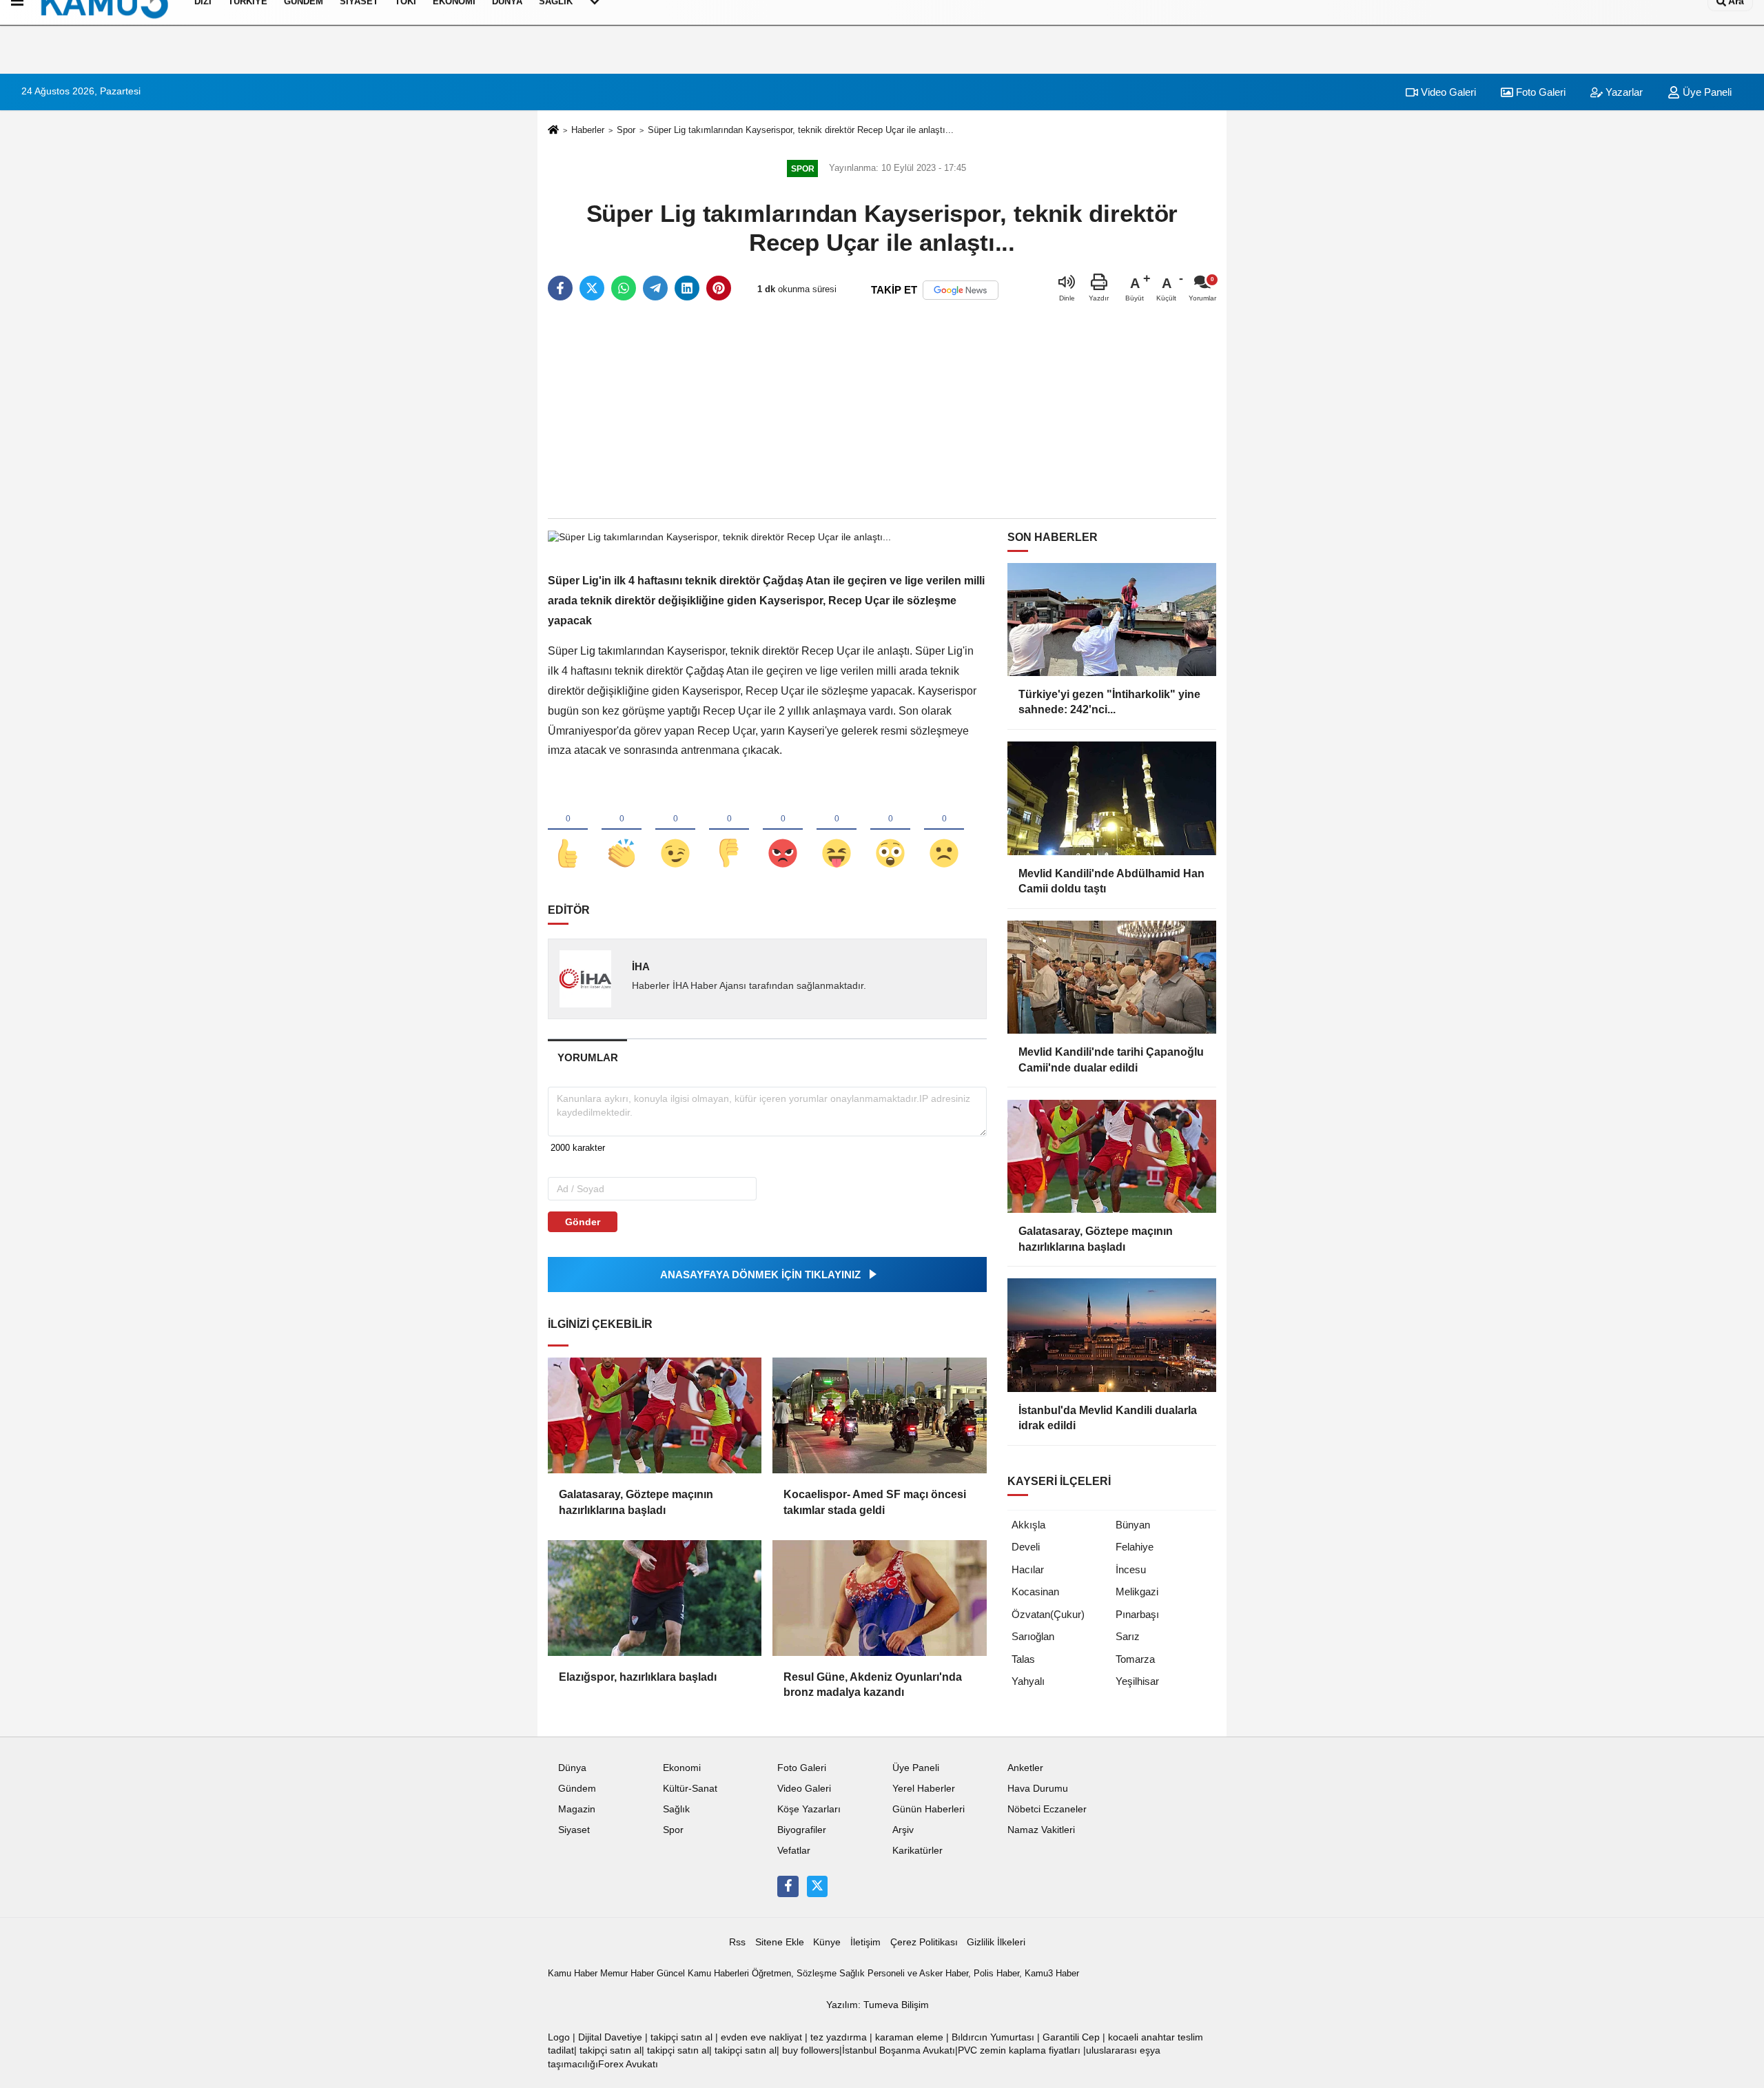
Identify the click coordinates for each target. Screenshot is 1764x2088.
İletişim (865, 1942)
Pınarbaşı (1137, 1614)
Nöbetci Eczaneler (1047, 1809)
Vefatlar (794, 1851)
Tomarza (1135, 1659)
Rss (737, 1942)
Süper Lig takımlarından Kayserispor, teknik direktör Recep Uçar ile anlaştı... (801, 130)
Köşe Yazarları (809, 1809)
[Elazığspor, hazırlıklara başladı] (655, 1598)
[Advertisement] (882, 411)
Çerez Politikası (924, 1942)
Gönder (583, 1222)
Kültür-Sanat (690, 1789)
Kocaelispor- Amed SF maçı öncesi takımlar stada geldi (875, 1502)
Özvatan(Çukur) (1048, 1614)
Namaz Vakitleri (1041, 1830)
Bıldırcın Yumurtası (993, 2037)
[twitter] (592, 288)
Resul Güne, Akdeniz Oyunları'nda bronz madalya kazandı (873, 1685)
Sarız (1128, 1636)
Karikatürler (917, 1851)
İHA (641, 966)
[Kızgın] (783, 830)
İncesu (1131, 1569)
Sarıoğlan (1033, 1636)
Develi (1026, 1547)
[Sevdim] (675, 830)
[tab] (587, 1057)
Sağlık (676, 1809)
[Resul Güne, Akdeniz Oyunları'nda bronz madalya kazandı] (879, 1598)
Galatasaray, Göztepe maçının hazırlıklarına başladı (636, 1502)
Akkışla (1028, 1525)
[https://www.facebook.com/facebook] (788, 1886)
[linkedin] (687, 288)
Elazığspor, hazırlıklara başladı (638, 1677)
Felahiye (1135, 1547)
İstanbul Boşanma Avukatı (899, 2050)
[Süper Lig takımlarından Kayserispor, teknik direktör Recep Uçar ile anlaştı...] (719, 536)
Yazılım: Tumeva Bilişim (878, 2005)
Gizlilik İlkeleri (996, 1942)
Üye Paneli (1706, 92)
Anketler (1025, 1768)
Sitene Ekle (780, 1942)
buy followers (811, 2050)
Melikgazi (1137, 1591)
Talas (1023, 1659)
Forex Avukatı (628, 2064)
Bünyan (1133, 1525)
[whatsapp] (624, 288)
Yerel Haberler (924, 1789)
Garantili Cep (1071, 2037)
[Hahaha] (837, 830)
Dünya (572, 1768)
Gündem (577, 1789)
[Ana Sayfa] (553, 131)
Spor (626, 130)
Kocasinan (1035, 1591)
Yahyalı (1028, 1681)
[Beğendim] (568, 830)
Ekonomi (682, 1768)
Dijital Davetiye (610, 2037)
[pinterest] (719, 288)
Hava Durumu (1038, 1789)
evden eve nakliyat (761, 2037)
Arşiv (903, 1830)
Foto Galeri (1539, 92)
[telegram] (655, 288)
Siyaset (574, 1830)
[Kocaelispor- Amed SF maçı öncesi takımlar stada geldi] (879, 1415)
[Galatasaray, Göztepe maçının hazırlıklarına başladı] (655, 1415)
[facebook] (560, 288)
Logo (559, 2037)
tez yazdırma (839, 2037)
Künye (827, 1942)
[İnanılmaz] (890, 830)
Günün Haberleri (929, 1809)
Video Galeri (1447, 92)
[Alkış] (622, 830)
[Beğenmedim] (729, 830)
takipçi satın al (681, 2037)
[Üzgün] (944, 830)
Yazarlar (1623, 92)
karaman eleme (909, 2037)
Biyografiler (802, 1830)
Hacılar (1028, 1569)
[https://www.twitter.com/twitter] (817, 1886)
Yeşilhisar (1137, 1681)
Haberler (588, 130)
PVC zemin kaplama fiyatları (1019, 2050)
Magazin (577, 1809)
